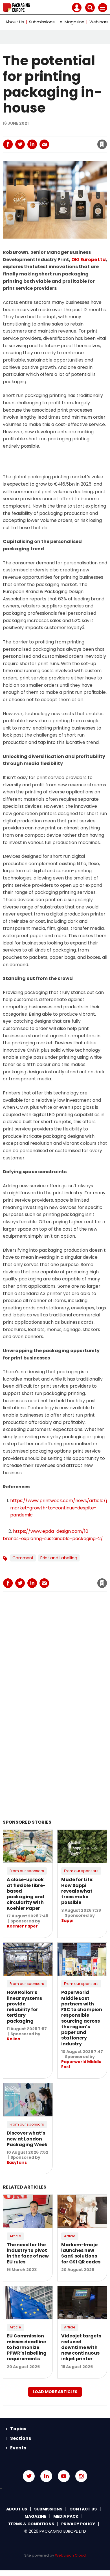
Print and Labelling (59, 1558)
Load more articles (55, 2392)
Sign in (28, 132)
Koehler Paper (22, 1926)
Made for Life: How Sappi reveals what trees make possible (77, 1891)
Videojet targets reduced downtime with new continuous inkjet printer (81, 2347)
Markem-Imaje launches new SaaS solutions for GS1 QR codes (81, 2253)
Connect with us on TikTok (55, 2489)
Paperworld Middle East (81, 2064)
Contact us (83, 2509)
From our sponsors (27, 1871)
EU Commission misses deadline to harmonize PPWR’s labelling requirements (27, 2347)
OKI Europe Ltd (89, 260)
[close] (59, 140)
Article (15, 2236)
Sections (21, 2438)
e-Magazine (72, 22)
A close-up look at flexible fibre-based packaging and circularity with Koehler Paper (26, 1894)
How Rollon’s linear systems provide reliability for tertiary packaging (24, 2007)
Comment (23, 1558)
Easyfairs (17, 2162)
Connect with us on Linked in (46, 2476)
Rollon (14, 2039)
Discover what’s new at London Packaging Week (27, 2139)
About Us (15, 22)
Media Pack (66, 2516)
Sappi (67, 1920)
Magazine (35, 2516)
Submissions (42, 22)
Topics (18, 2429)
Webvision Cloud (70, 2555)
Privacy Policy (78, 2524)
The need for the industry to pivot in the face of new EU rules (28, 2253)
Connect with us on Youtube (64, 2476)
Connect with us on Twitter (29, 2476)
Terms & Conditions (31, 2524)
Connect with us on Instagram (81, 2476)
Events (18, 2448)
